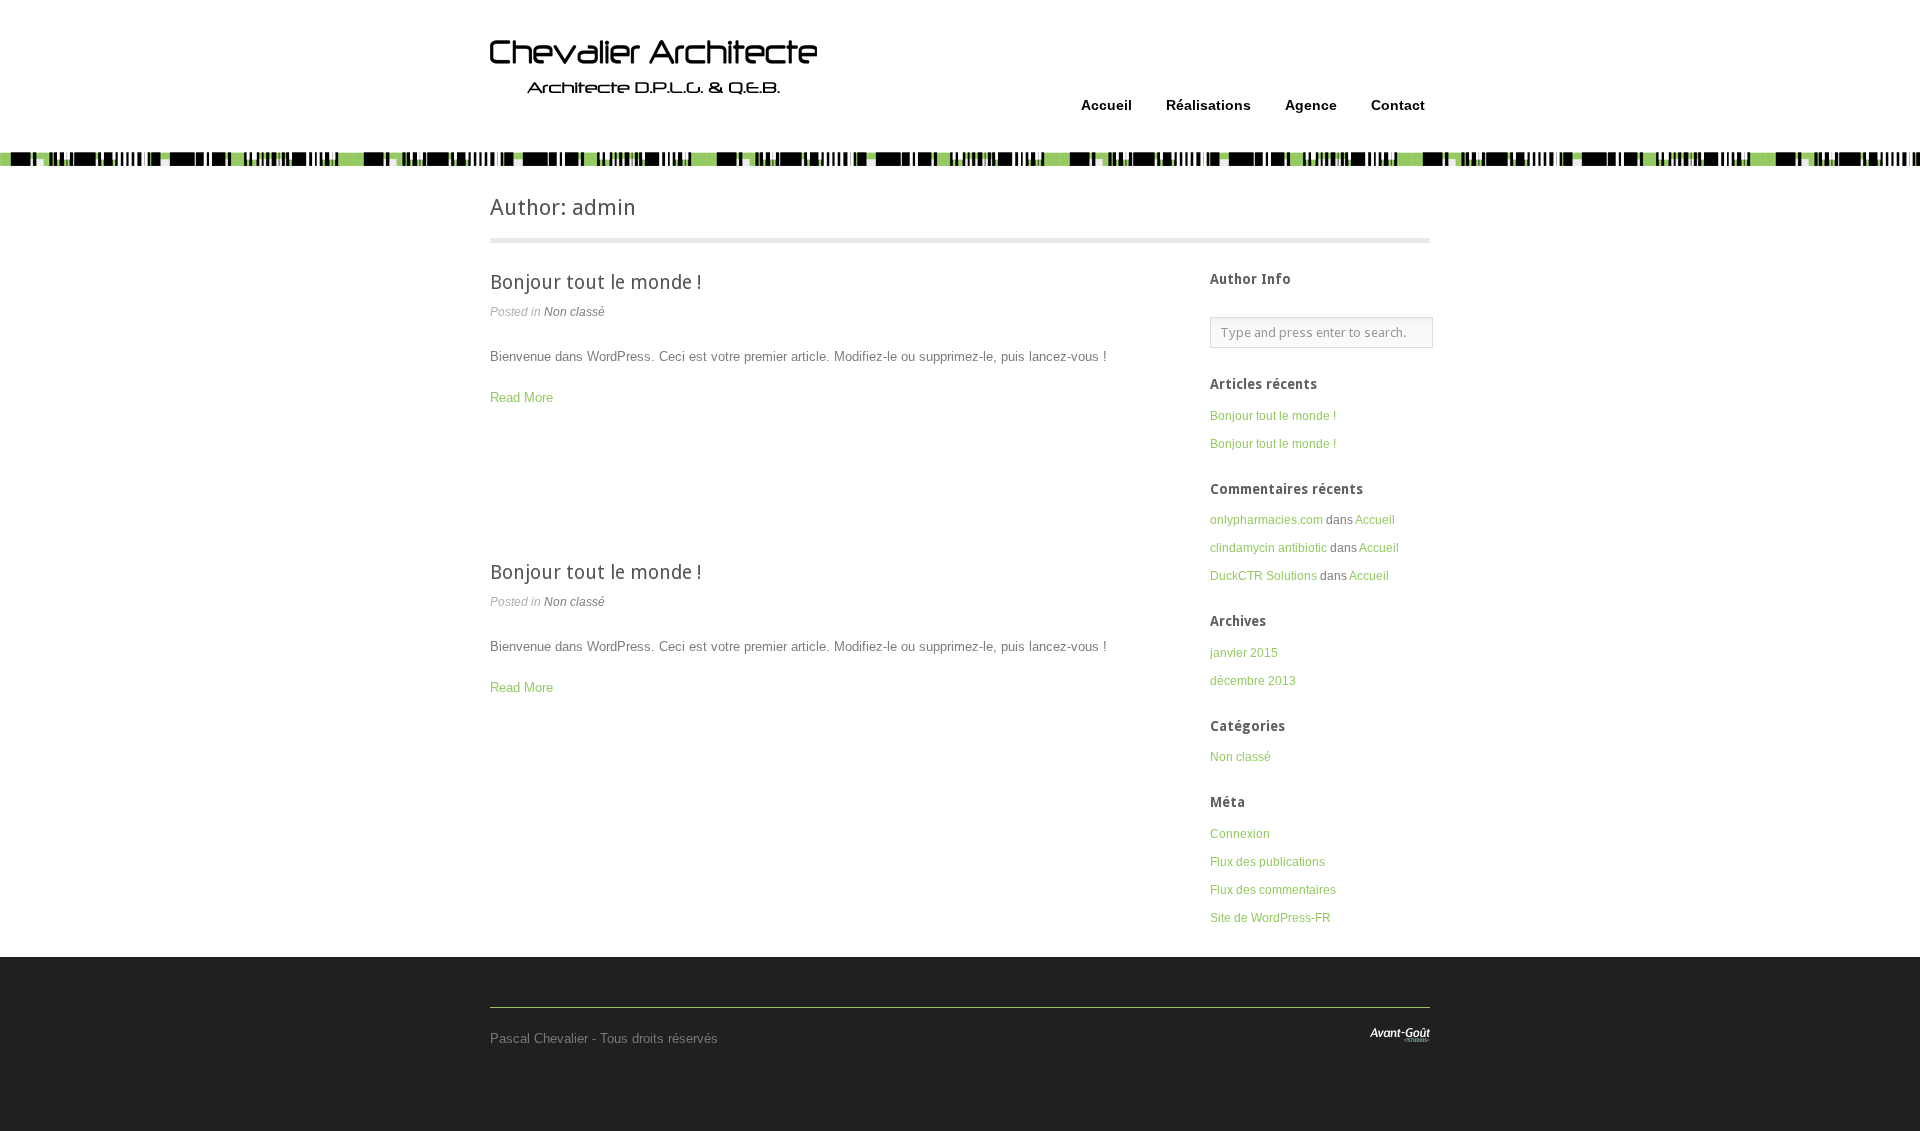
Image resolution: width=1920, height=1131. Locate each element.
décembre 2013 (1253, 681)
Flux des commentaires (1273, 890)
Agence (1311, 105)
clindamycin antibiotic (1268, 548)
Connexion (1240, 834)
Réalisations (1208, 105)
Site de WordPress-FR (1270, 918)
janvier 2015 (1244, 653)
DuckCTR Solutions (1263, 576)
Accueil (1106, 105)
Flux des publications (1267, 862)
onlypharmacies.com (1266, 520)
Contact (1398, 105)
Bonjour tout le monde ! (595, 282)
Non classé (574, 312)
